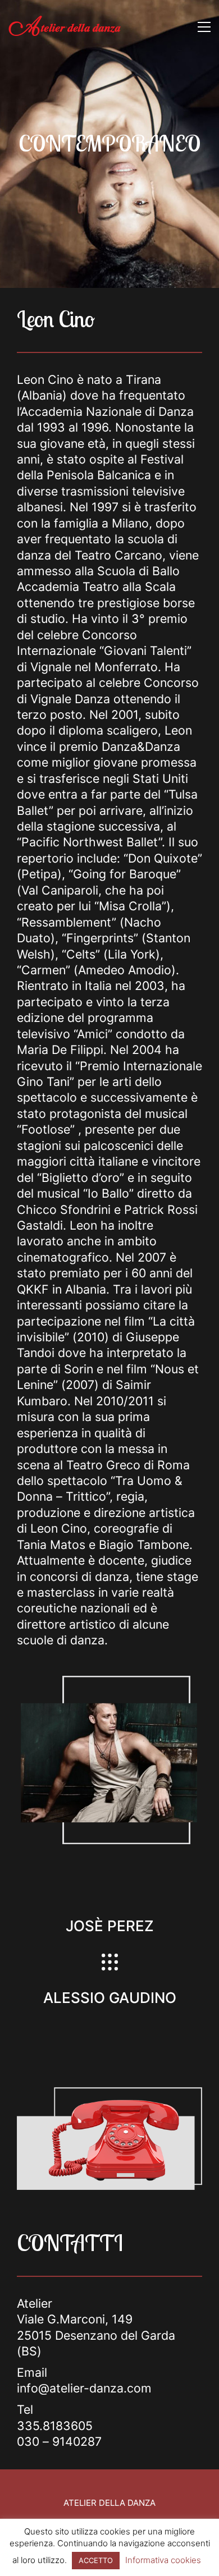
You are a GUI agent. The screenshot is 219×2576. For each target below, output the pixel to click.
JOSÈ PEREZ (110, 1926)
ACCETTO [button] (96, 2560)
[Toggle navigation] (204, 27)
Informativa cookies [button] (163, 2560)
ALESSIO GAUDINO (110, 1998)
